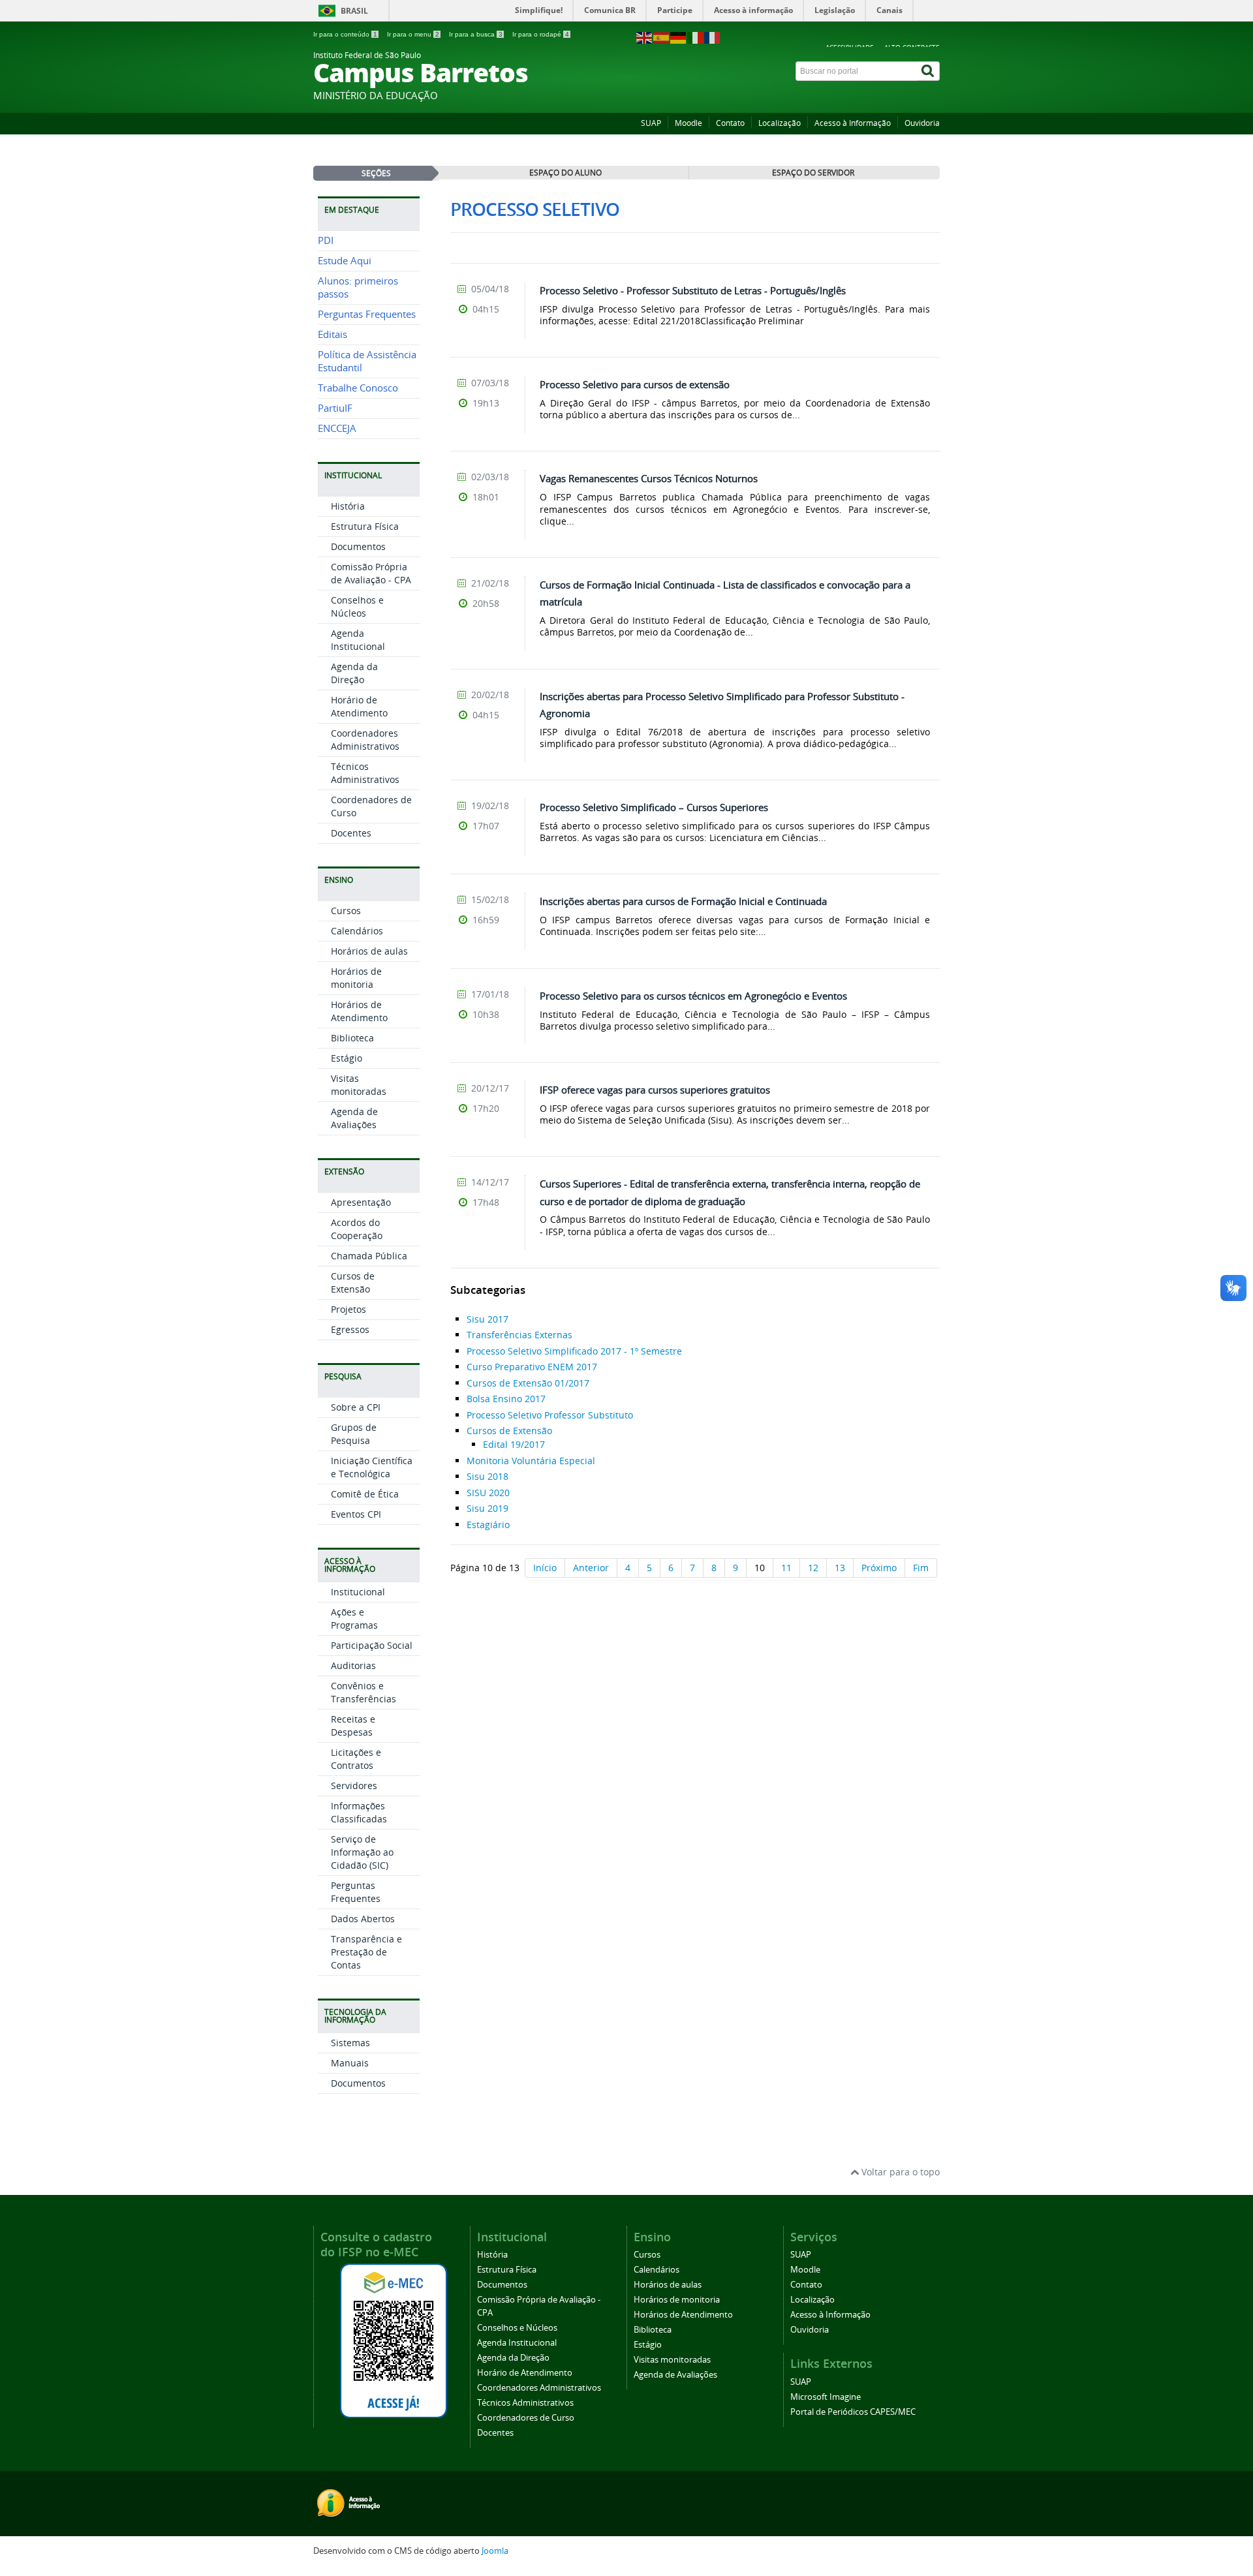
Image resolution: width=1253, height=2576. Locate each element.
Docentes (351, 833)
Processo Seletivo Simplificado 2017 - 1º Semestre (574, 1351)
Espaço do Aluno (565, 172)
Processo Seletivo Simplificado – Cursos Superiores (654, 807)
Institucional (358, 1592)
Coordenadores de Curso (526, 2418)
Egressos (350, 1329)
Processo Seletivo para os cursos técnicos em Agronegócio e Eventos (693, 996)
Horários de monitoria (356, 978)
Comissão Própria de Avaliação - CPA (371, 573)
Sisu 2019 (487, 1508)
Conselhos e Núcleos (357, 606)
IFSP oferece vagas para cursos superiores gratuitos (655, 1090)
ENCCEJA (337, 428)
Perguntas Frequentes (367, 314)
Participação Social (372, 1645)
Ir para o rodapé (541, 34)
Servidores (354, 1786)
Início (545, 1568)
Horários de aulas (369, 951)
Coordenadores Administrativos (365, 740)
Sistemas (350, 2043)
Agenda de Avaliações (354, 1118)
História (348, 506)
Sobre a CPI (356, 1407)
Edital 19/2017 (514, 1444)
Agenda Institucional (358, 640)
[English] (645, 37)
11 (786, 1568)
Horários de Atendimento (359, 1011)
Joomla (495, 2551)
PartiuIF (335, 408)
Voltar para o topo (899, 2172)
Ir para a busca (476, 34)
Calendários (357, 931)
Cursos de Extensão (353, 1282)
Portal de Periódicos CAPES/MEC (853, 2412)
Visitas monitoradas (359, 1085)
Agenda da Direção (354, 673)
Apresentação (361, 1202)
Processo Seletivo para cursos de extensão (635, 384)
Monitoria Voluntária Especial (531, 1461)
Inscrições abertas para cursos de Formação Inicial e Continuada (683, 901)
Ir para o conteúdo (345, 34)
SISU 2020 (488, 1493)
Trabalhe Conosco (358, 388)
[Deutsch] (679, 37)
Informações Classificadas (359, 1812)
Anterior (591, 1568)
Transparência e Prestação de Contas (366, 1952)
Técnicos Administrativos (365, 773)
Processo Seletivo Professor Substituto (550, 1415)
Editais (333, 334)
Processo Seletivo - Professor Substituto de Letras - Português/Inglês (693, 290)
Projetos (348, 1309)
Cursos (346, 911)
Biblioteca (352, 1038)
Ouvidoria (922, 123)
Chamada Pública (369, 1256)
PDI (326, 240)
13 (840, 1568)
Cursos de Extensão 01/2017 (528, 1383)
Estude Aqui (345, 261)
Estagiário (488, 1525)
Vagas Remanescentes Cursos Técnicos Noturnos (649, 478)
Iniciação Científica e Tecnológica (372, 1467)
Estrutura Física (365, 526)
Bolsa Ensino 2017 (506, 1399)
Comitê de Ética (365, 1494)
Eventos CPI (356, 1514)
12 (813, 1568)
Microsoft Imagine (826, 2397)
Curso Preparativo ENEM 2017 (532, 1367)
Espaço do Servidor (813, 172)
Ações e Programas (354, 1618)
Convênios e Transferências (364, 1692)
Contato (730, 123)
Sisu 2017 (487, 1319)
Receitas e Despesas (353, 1725)
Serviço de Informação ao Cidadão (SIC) (362, 1852)
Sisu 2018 (487, 1476)
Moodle (688, 123)
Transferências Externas (519, 1335)
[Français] (713, 37)
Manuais (350, 2063)
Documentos (358, 546)
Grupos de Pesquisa (354, 1434)
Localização (780, 123)
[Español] (662, 37)
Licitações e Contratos (356, 1759)
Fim (921, 1568)
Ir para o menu (413, 34)
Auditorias (353, 1665)
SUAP (651, 123)
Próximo (879, 1568)
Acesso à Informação (853, 123)
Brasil (354, 11)
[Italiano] (696, 37)
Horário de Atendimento (359, 706)
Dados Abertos (363, 1919)
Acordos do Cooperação (357, 1229)
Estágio (347, 1058)
